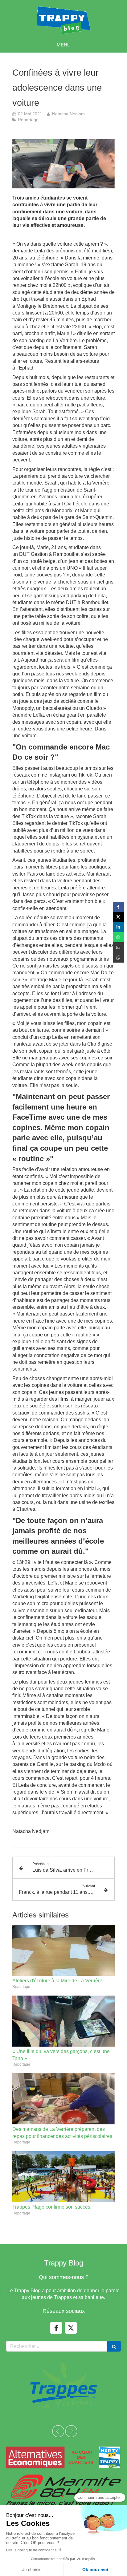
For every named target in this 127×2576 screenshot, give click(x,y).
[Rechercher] (114, 2346)
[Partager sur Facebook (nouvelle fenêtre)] (119, 907)
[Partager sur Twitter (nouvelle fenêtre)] (119, 917)
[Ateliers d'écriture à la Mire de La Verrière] (63, 1950)
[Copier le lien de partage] (119, 958)
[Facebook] (56, 2328)
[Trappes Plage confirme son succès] (63, 2177)
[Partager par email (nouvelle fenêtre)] (119, 947)
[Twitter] (71, 2328)
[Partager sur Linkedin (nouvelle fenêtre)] (119, 927)
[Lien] (63, 2457)
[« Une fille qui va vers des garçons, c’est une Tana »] (63, 2021)
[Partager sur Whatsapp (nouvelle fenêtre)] (119, 937)
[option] (49, 2385)
